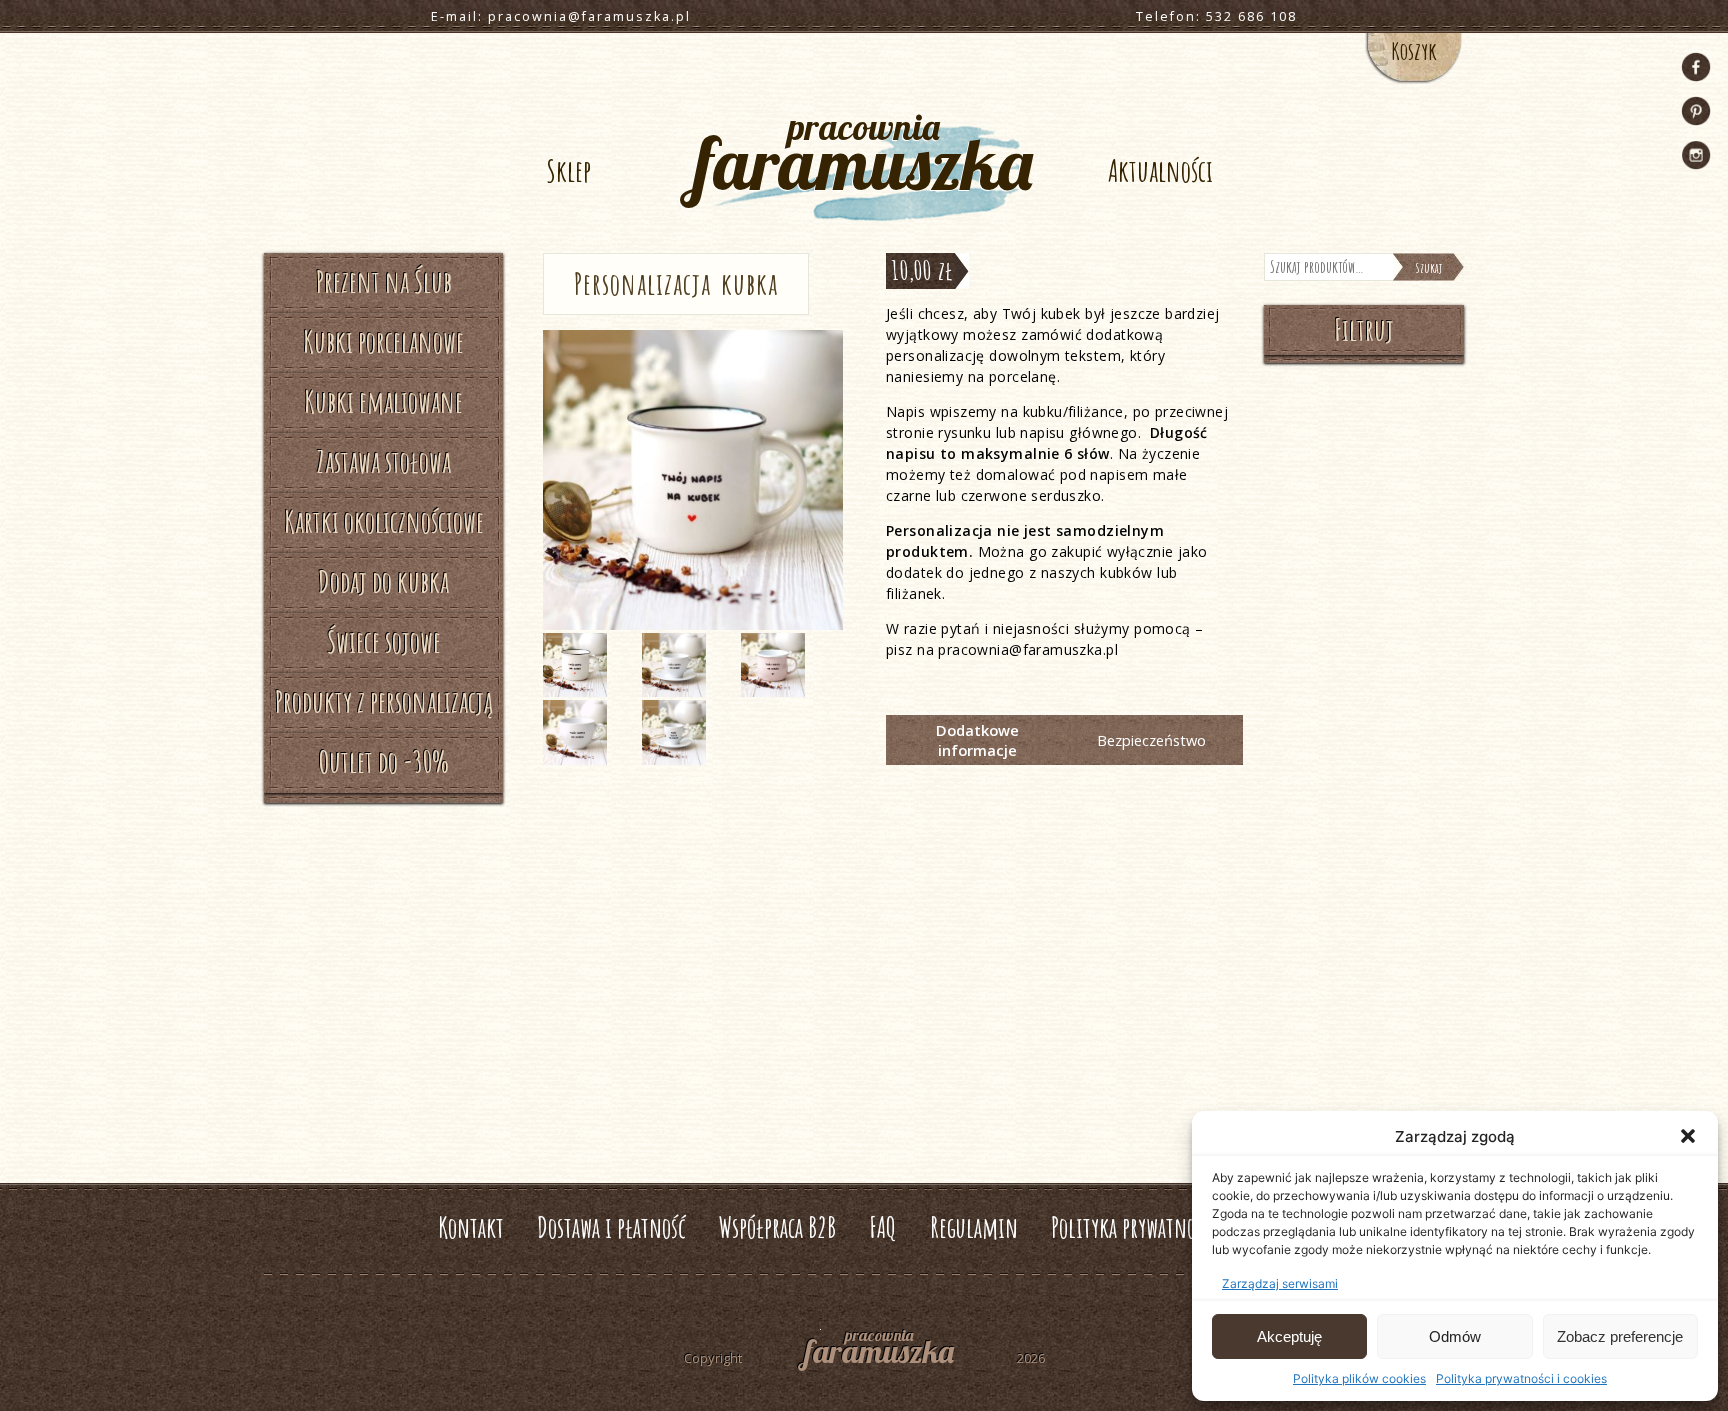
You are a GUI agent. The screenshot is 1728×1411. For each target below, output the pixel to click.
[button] (1688, 1136)
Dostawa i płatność (611, 1227)
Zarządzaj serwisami (1280, 1283)
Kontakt (471, 1227)
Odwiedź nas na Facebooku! (1696, 67)
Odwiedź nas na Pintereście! (1696, 111)
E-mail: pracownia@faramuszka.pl (561, 16)
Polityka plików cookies (1359, 1378)
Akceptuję (1289, 1336)
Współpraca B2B (777, 1227)
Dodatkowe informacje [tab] (977, 740)
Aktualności (1160, 170)
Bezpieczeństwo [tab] (1151, 740)
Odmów (1455, 1336)
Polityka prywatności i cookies (1521, 1378)
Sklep (568, 170)
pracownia (864, 156)
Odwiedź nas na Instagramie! (1696, 155)
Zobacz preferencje (1620, 1336)
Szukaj (1428, 267)
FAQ (883, 1227)
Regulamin (974, 1227)
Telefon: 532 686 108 (1216, 16)
